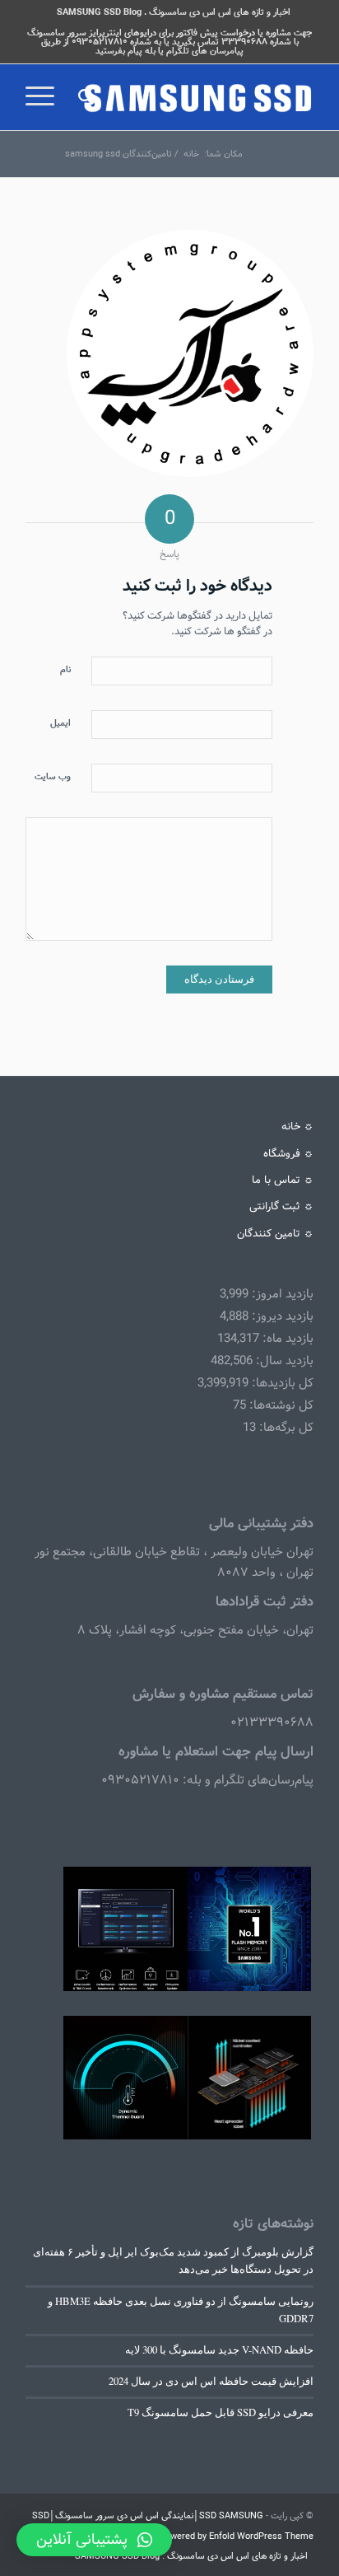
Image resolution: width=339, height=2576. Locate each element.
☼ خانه (297, 1127)
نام (65, 670)
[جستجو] (84, 97)
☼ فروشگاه (288, 1154)
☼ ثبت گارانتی (281, 1206)
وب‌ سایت (53, 777)
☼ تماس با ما (283, 1180)
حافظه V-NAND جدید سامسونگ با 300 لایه (219, 2350)
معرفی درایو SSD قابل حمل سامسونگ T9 (221, 2412)
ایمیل (60, 723)
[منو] (45, 97)
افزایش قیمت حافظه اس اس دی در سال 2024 (211, 2381)
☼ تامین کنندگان (275, 1234)
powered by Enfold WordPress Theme (237, 2536)
